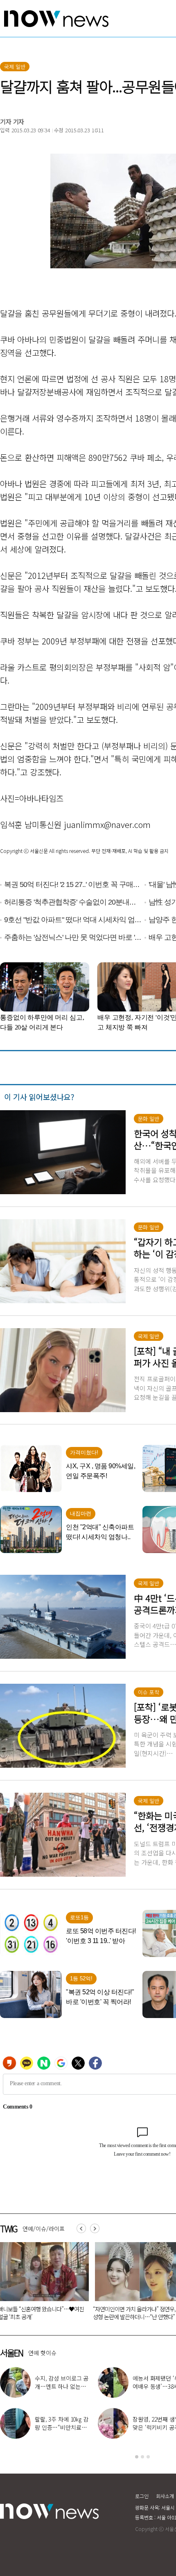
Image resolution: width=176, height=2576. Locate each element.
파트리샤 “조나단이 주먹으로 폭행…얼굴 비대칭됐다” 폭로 (61, 2386)
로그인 (142, 2496)
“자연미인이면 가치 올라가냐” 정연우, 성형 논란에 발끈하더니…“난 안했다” (70, 2313)
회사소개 (165, 2496)
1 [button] (137, 2457)
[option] (72, 2284)
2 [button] (142, 2457)
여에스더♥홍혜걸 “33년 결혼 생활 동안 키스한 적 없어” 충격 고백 (62, 2427)
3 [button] (148, 2457)
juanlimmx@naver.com (107, 824)
